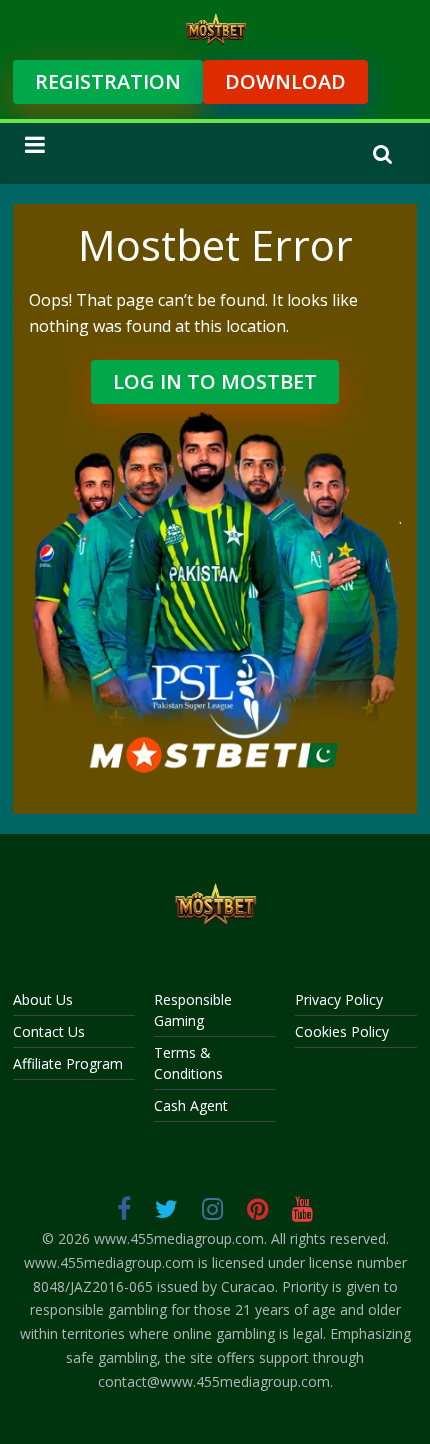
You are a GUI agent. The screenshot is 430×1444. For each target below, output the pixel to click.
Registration (108, 81)
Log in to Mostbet (215, 381)
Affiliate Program (68, 1063)
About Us (43, 999)
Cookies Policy (342, 1031)
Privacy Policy (339, 999)
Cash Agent (191, 1105)
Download (285, 81)
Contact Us (49, 1031)
